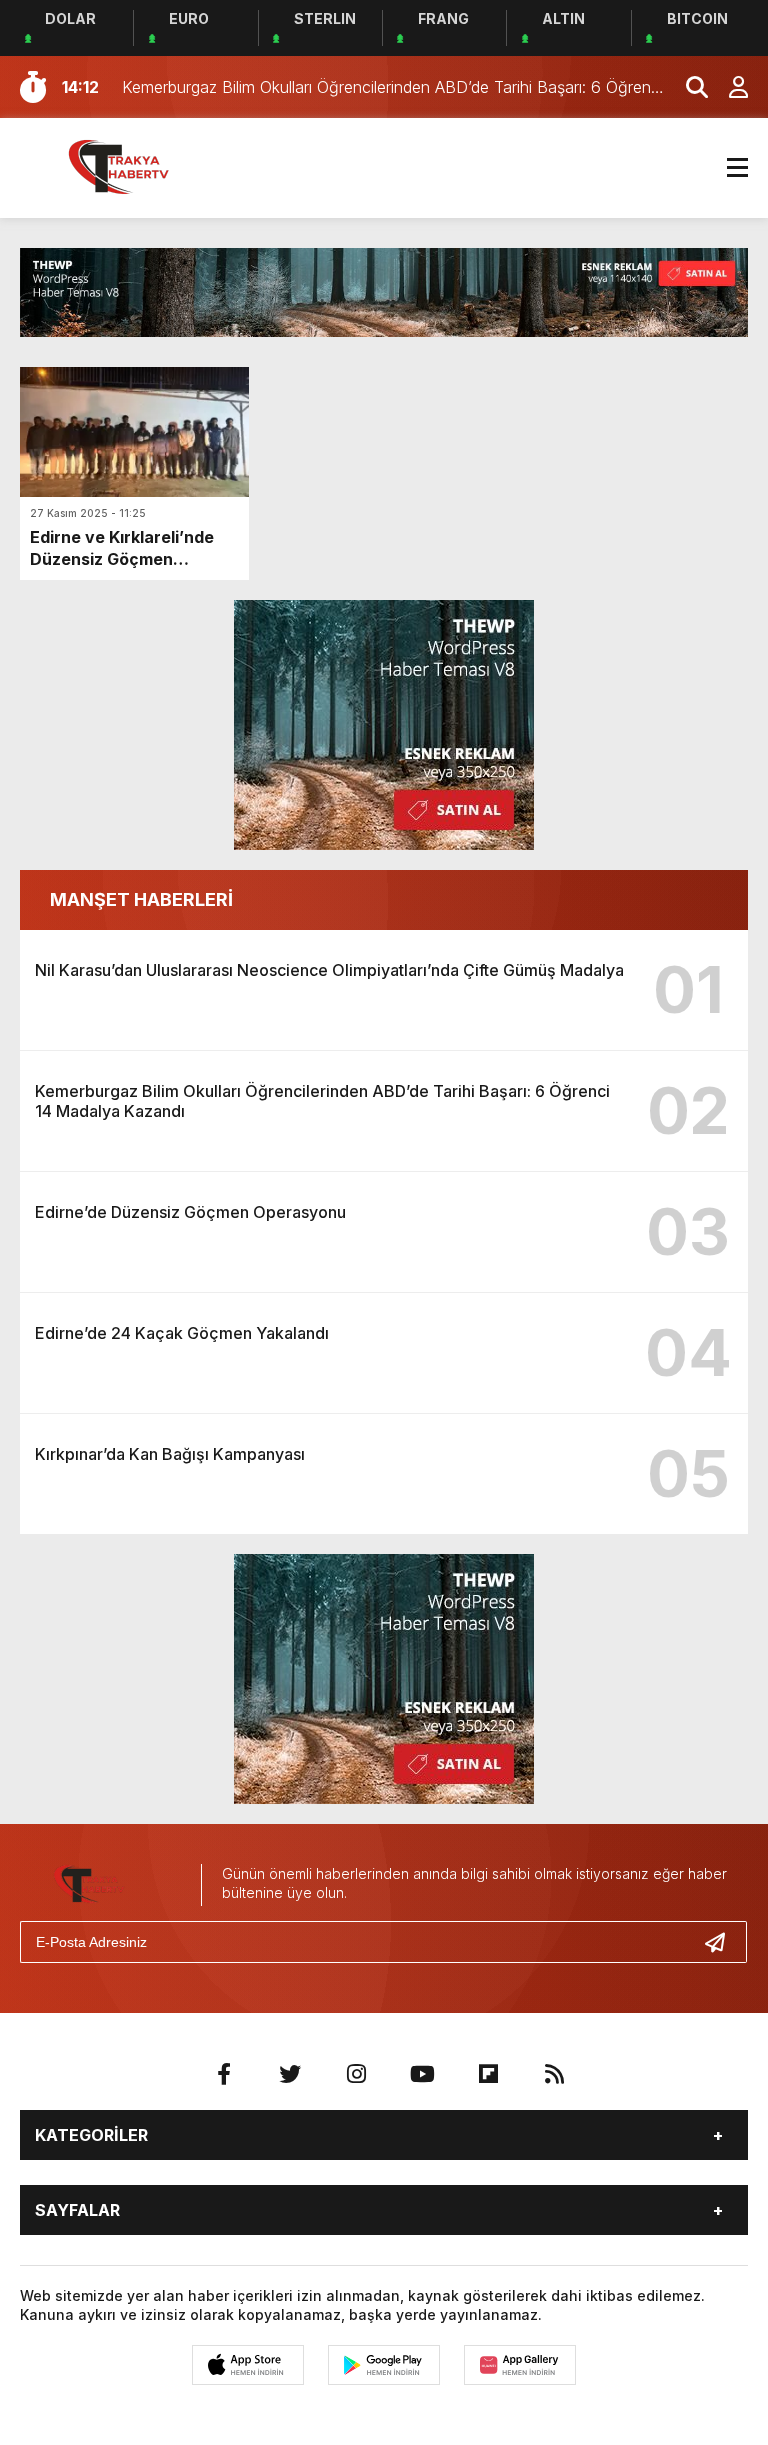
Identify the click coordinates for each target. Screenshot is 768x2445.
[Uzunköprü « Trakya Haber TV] (135, 166)
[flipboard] (488, 2074)
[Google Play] (384, 2365)
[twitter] (290, 2074)
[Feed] (554, 2074)
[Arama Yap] (688, 87)
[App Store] (248, 2365)
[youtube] (422, 2074)
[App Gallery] (520, 2365)
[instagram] (356, 2074)
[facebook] (224, 2074)
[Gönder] (723, 1942)
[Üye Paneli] (728, 87)
